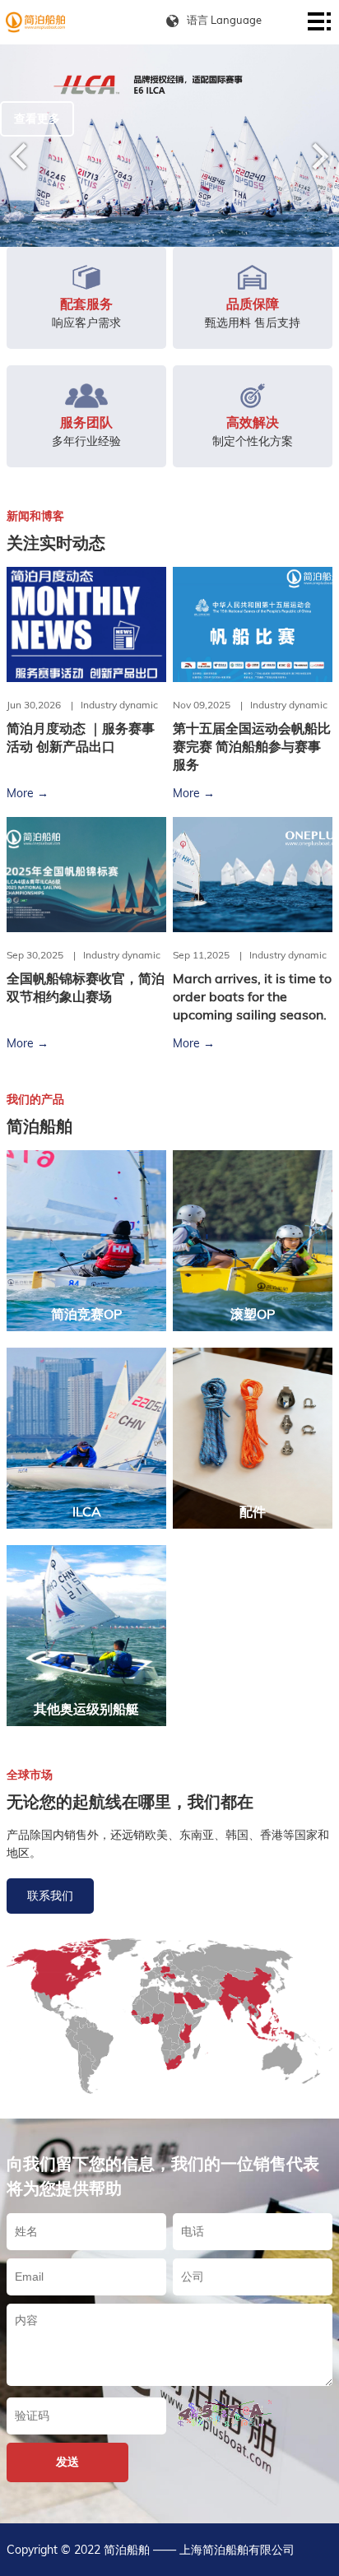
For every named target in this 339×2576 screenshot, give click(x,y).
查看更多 (37, 118)
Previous (19, 156)
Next (320, 156)
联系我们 (50, 1896)
